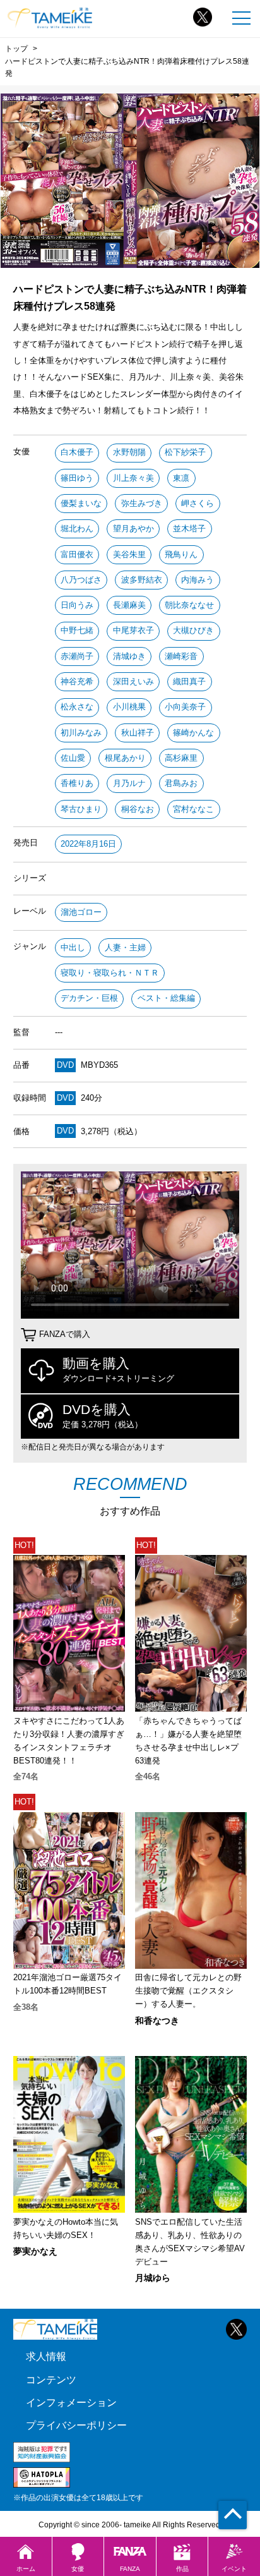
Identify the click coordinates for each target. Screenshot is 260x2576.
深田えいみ (133, 681)
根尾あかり (125, 758)
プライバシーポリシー (76, 2425)
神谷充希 (77, 681)
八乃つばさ (81, 580)
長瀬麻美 (129, 605)
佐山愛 (73, 758)
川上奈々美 (133, 478)
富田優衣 (77, 554)
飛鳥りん (181, 554)
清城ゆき (129, 656)
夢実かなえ (35, 2251)
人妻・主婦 (125, 947)
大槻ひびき (193, 630)
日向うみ (77, 605)
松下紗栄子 (185, 452)
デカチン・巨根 (89, 998)
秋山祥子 (138, 733)
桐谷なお (138, 809)
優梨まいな (81, 503)
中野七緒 (77, 630)
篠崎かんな (193, 733)
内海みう (198, 580)
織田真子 (189, 681)
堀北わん (77, 529)
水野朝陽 (129, 452)
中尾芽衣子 (133, 630)
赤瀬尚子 (77, 656)
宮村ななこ (193, 809)
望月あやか (133, 529)
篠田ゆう (77, 478)
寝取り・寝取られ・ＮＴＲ (110, 973)
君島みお (181, 783)
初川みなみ (81, 733)
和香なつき (157, 2021)
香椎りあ (77, 783)
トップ (16, 49)
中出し (73, 947)
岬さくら (198, 503)
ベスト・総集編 (166, 998)
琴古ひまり (81, 809)
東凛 (181, 478)
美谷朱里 (129, 554)
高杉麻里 (181, 758)
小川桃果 (129, 707)
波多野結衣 (142, 580)
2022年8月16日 (88, 844)
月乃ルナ (129, 783)
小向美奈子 (185, 707)
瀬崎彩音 (181, 656)
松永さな (77, 707)
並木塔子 (189, 529)
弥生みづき (142, 503)
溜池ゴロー (81, 912)
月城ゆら (153, 2278)
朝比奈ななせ (189, 605)
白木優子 (77, 452)
